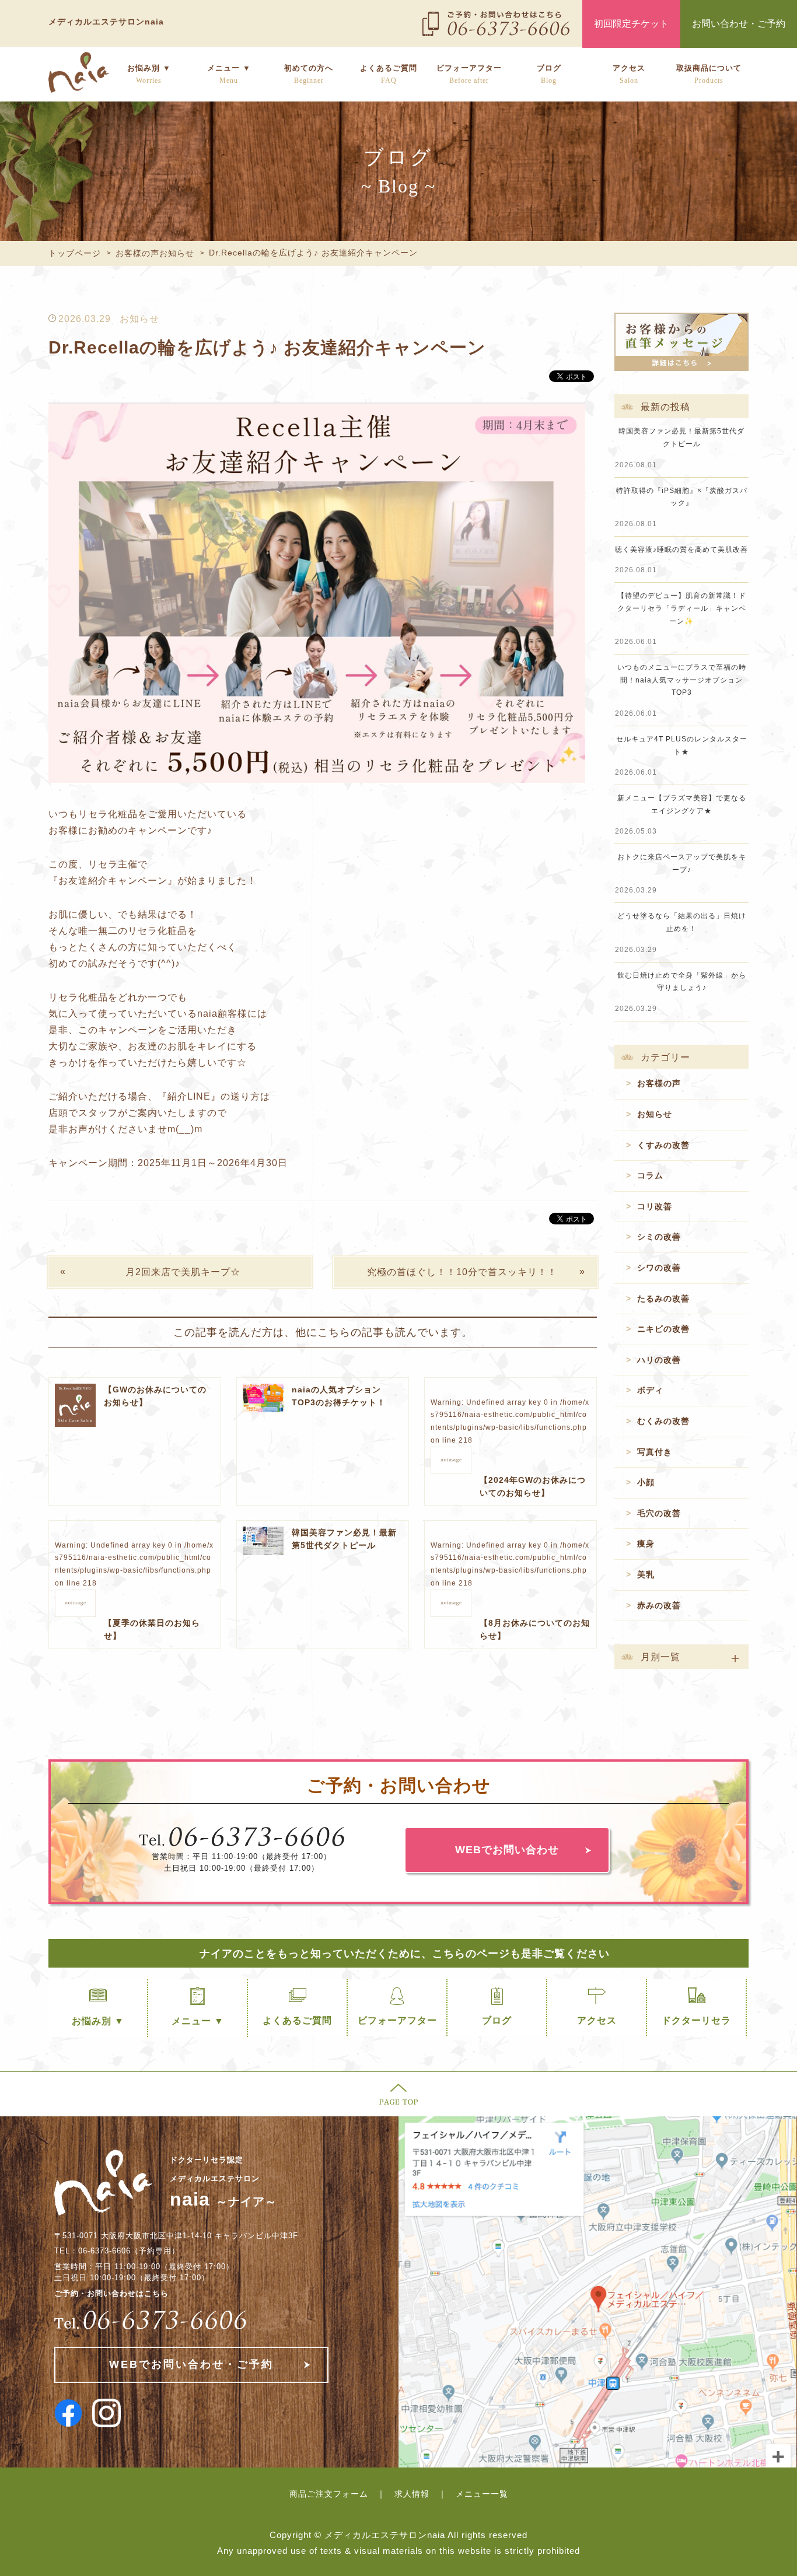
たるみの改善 (663, 1298)
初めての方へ (309, 74)
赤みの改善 (659, 1605)
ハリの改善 (659, 1360)
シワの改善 (659, 1268)
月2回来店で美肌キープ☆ (183, 1272)
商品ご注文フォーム (329, 2494)
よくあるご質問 (389, 74)
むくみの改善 (663, 1421)
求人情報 (412, 2494)
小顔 (646, 1482)
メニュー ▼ (229, 74)
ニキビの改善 (663, 1329)
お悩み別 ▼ (149, 74)
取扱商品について (709, 74)
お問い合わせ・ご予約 (739, 24)
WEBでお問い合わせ (507, 1850)
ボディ (650, 1390)
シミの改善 (659, 1237)
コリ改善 (655, 1206)
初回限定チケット (631, 24)
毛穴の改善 (659, 1513)
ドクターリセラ (696, 2020)
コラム (650, 1175)
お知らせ (139, 319)
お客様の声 (659, 1083)
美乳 (646, 1574)
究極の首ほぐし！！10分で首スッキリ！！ (462, 1272)
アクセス (629, 74)
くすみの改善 (663, 1145)
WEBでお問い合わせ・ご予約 (191, 2364)
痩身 (646, 1543)
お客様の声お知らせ (155, 253)
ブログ (549, 74)
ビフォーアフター (469, 74)
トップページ (75, 253)
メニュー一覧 (482, 2494)
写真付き (655, 1452)
